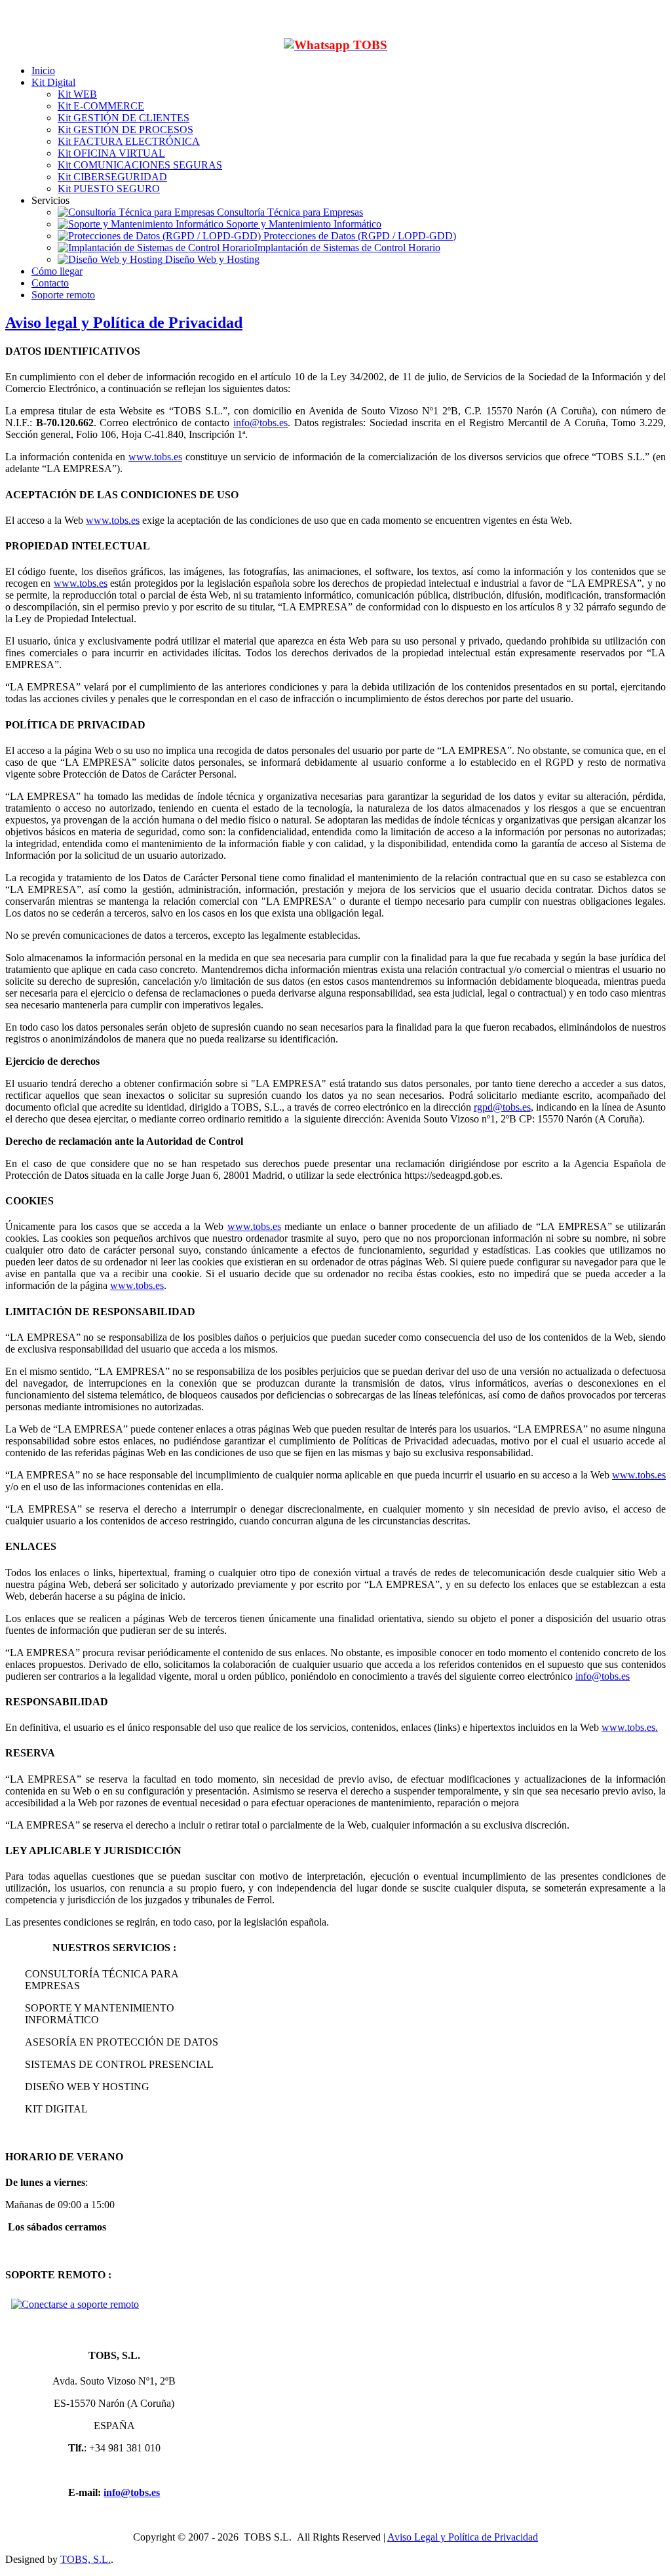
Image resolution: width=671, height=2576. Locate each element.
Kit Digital (53, 82)
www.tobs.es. (630, 1727)
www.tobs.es (155, 457)
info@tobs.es (260, 423)
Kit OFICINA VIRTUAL (111, 153)
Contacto (50, 283)
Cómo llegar (57, 271)
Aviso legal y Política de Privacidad (124, 323)
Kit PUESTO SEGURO (109, 188)
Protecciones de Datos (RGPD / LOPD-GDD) (358, 236)
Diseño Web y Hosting (211, 259)
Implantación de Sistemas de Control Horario (347, 248)
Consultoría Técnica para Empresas (289, 212)
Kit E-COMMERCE (101, 106)
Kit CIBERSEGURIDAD (112, 177)
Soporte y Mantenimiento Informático (302, 224)
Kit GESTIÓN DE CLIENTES (124, 118)
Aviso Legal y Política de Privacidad (463, 2537)
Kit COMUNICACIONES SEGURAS (140, 165)
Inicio (43, 70)
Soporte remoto (63, 295)
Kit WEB (77, 94)
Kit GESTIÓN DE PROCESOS (125, 129)
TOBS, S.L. (86, 2559)
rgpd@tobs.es (502, 1107)
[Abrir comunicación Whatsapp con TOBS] (335, 45)
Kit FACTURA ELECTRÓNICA (129, 141)
